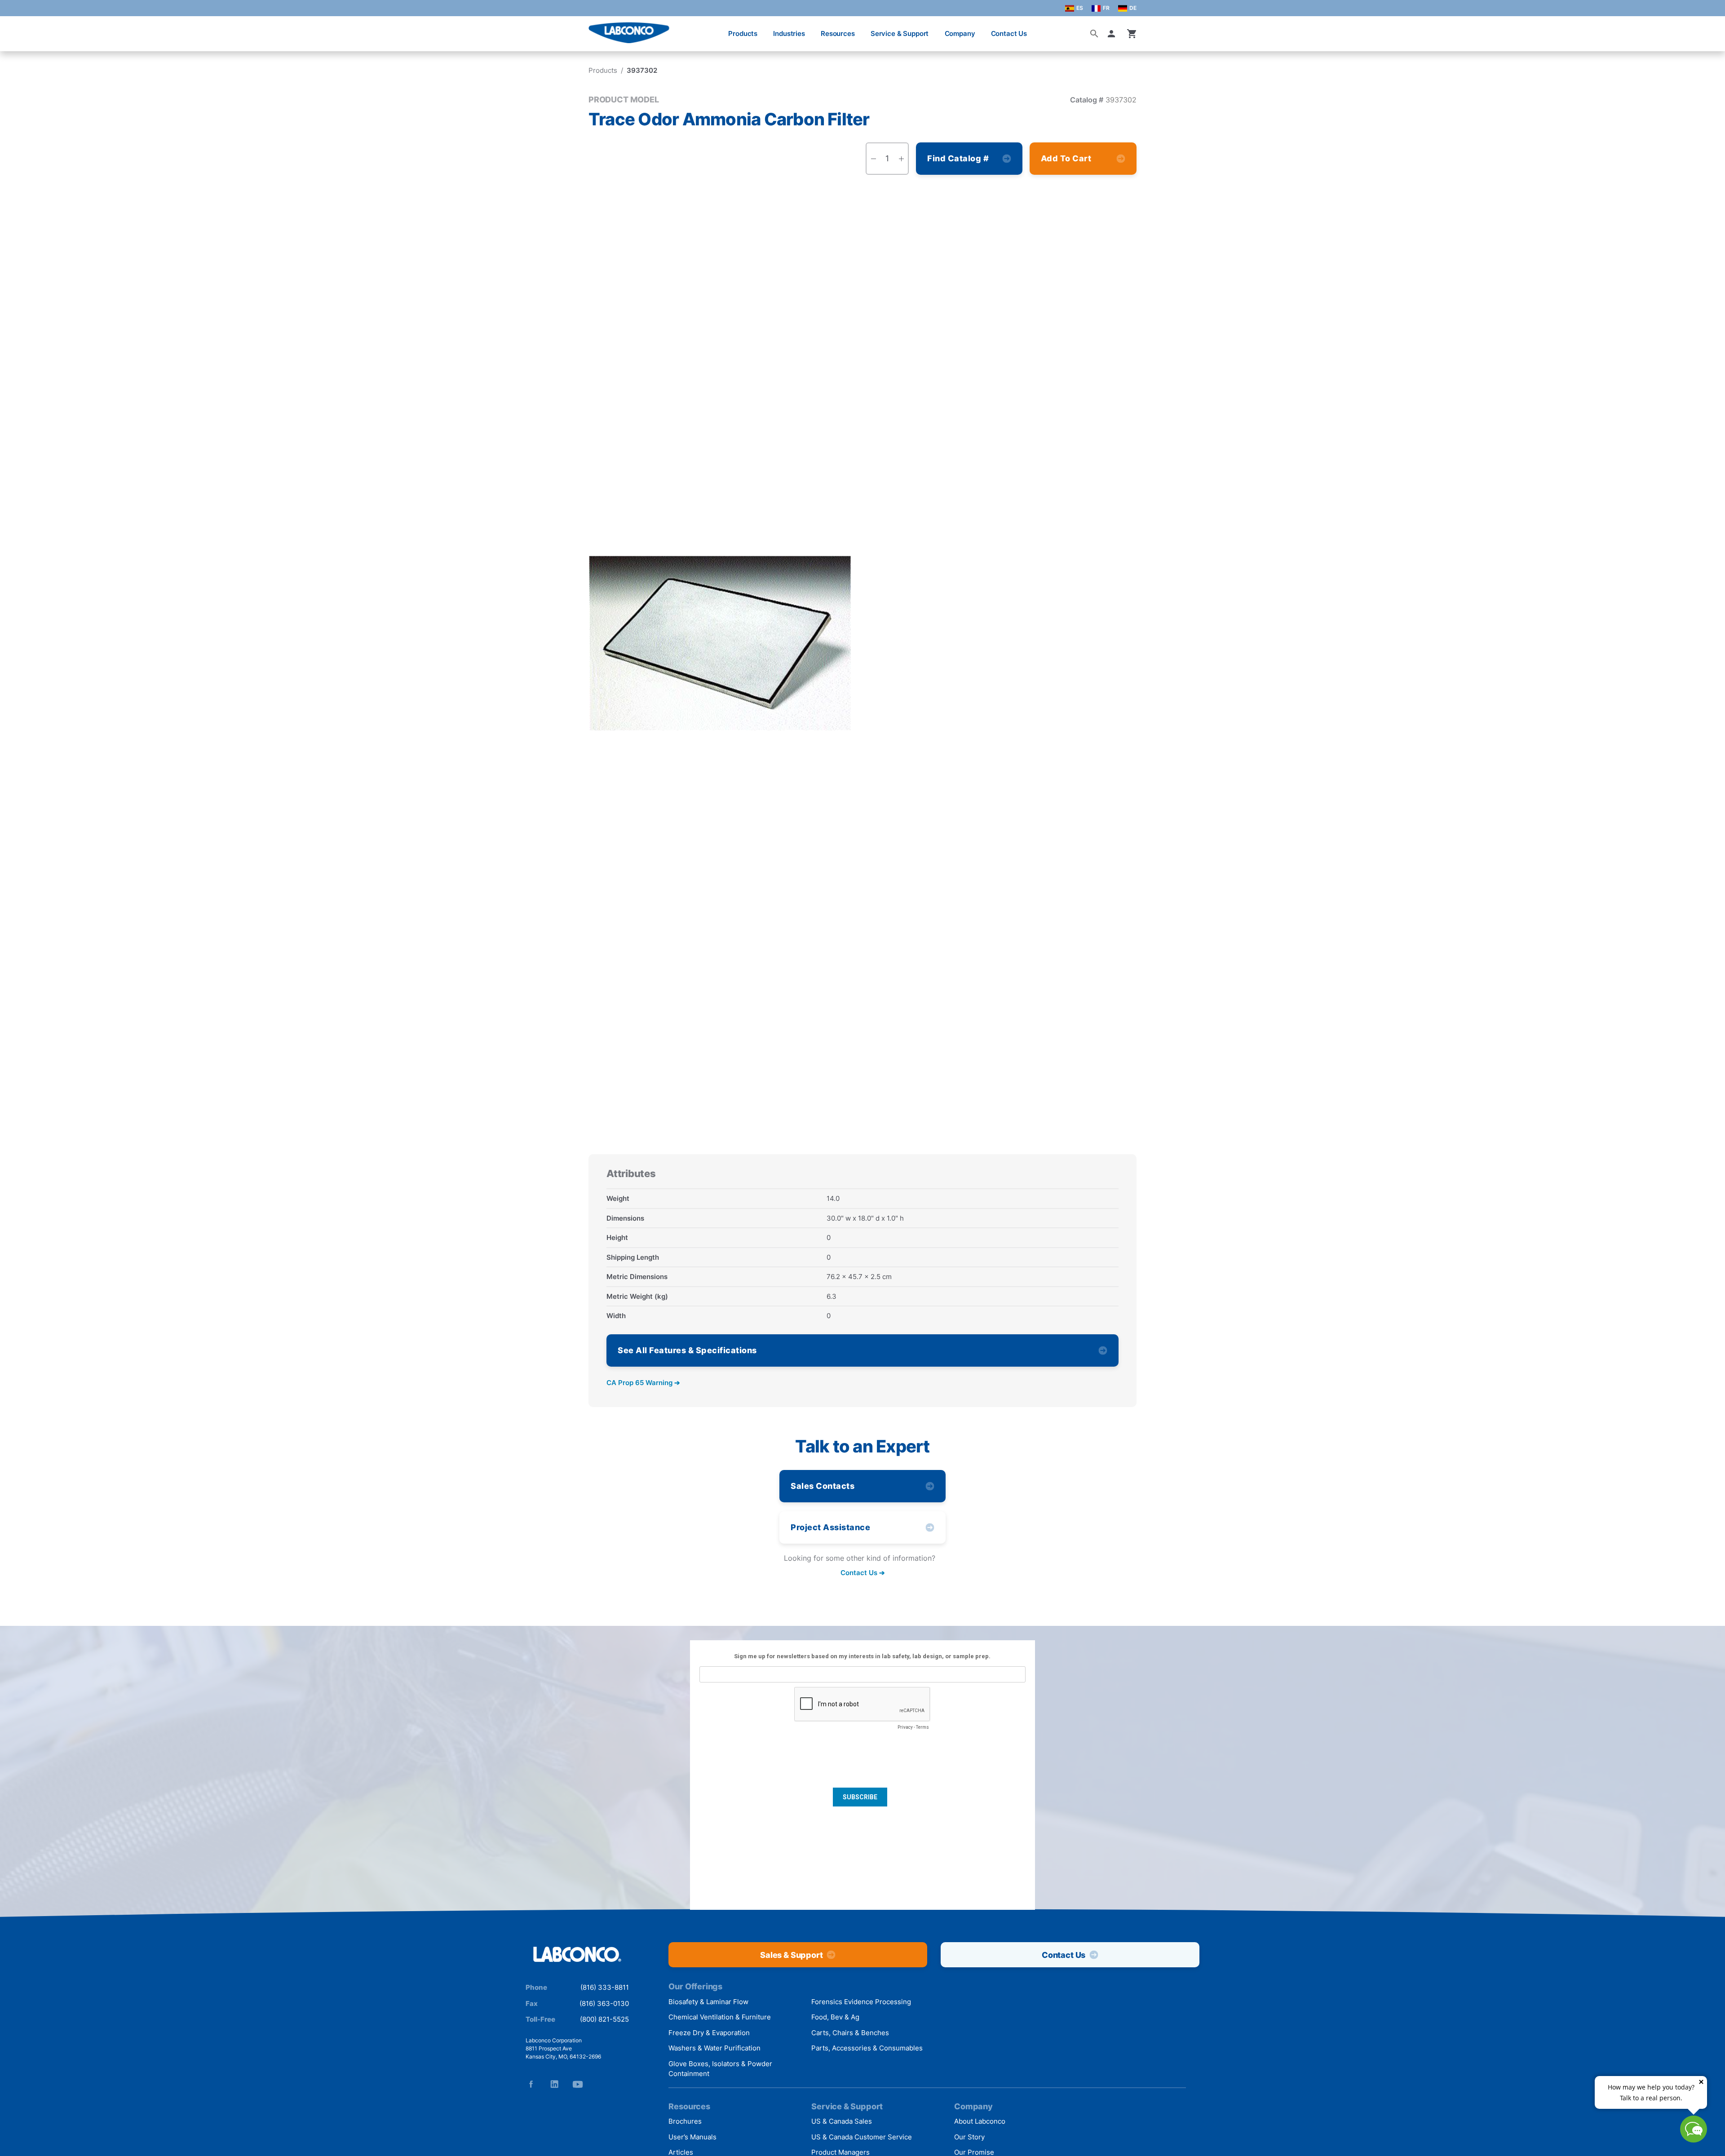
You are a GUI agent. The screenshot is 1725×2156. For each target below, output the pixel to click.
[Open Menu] (16, 29)
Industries (789, 33)
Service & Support (900, 33)
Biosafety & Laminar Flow (708, 2002)
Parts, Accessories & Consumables (867, 2048)
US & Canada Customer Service (862, 2137)
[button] (1113, 34)
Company (960, 33)
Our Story (969, 2137)
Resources (838, 33)
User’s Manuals (692, 2137)
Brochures (685, 2121)
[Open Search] (1094, 34)
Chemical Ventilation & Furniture (720, 2017)
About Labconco (980, 2121)
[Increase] (901, 159)
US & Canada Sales (842, 2121)
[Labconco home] (577, 1955)
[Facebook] (531, 2084)
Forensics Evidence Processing (861, 2002)
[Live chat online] (1694, 2140)
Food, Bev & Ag (835, 2017)
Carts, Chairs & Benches (850, 2033)
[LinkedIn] (554, 2084)
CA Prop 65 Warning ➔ (643, 1383)
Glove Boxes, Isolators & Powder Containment (720, 2069)
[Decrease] (873, 159)
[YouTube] (578, 2084)
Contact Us (1009, 33)
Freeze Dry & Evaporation (709, 2033)
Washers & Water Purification (714, 2048)
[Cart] (1132, 34)
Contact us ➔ (863, 1573)
